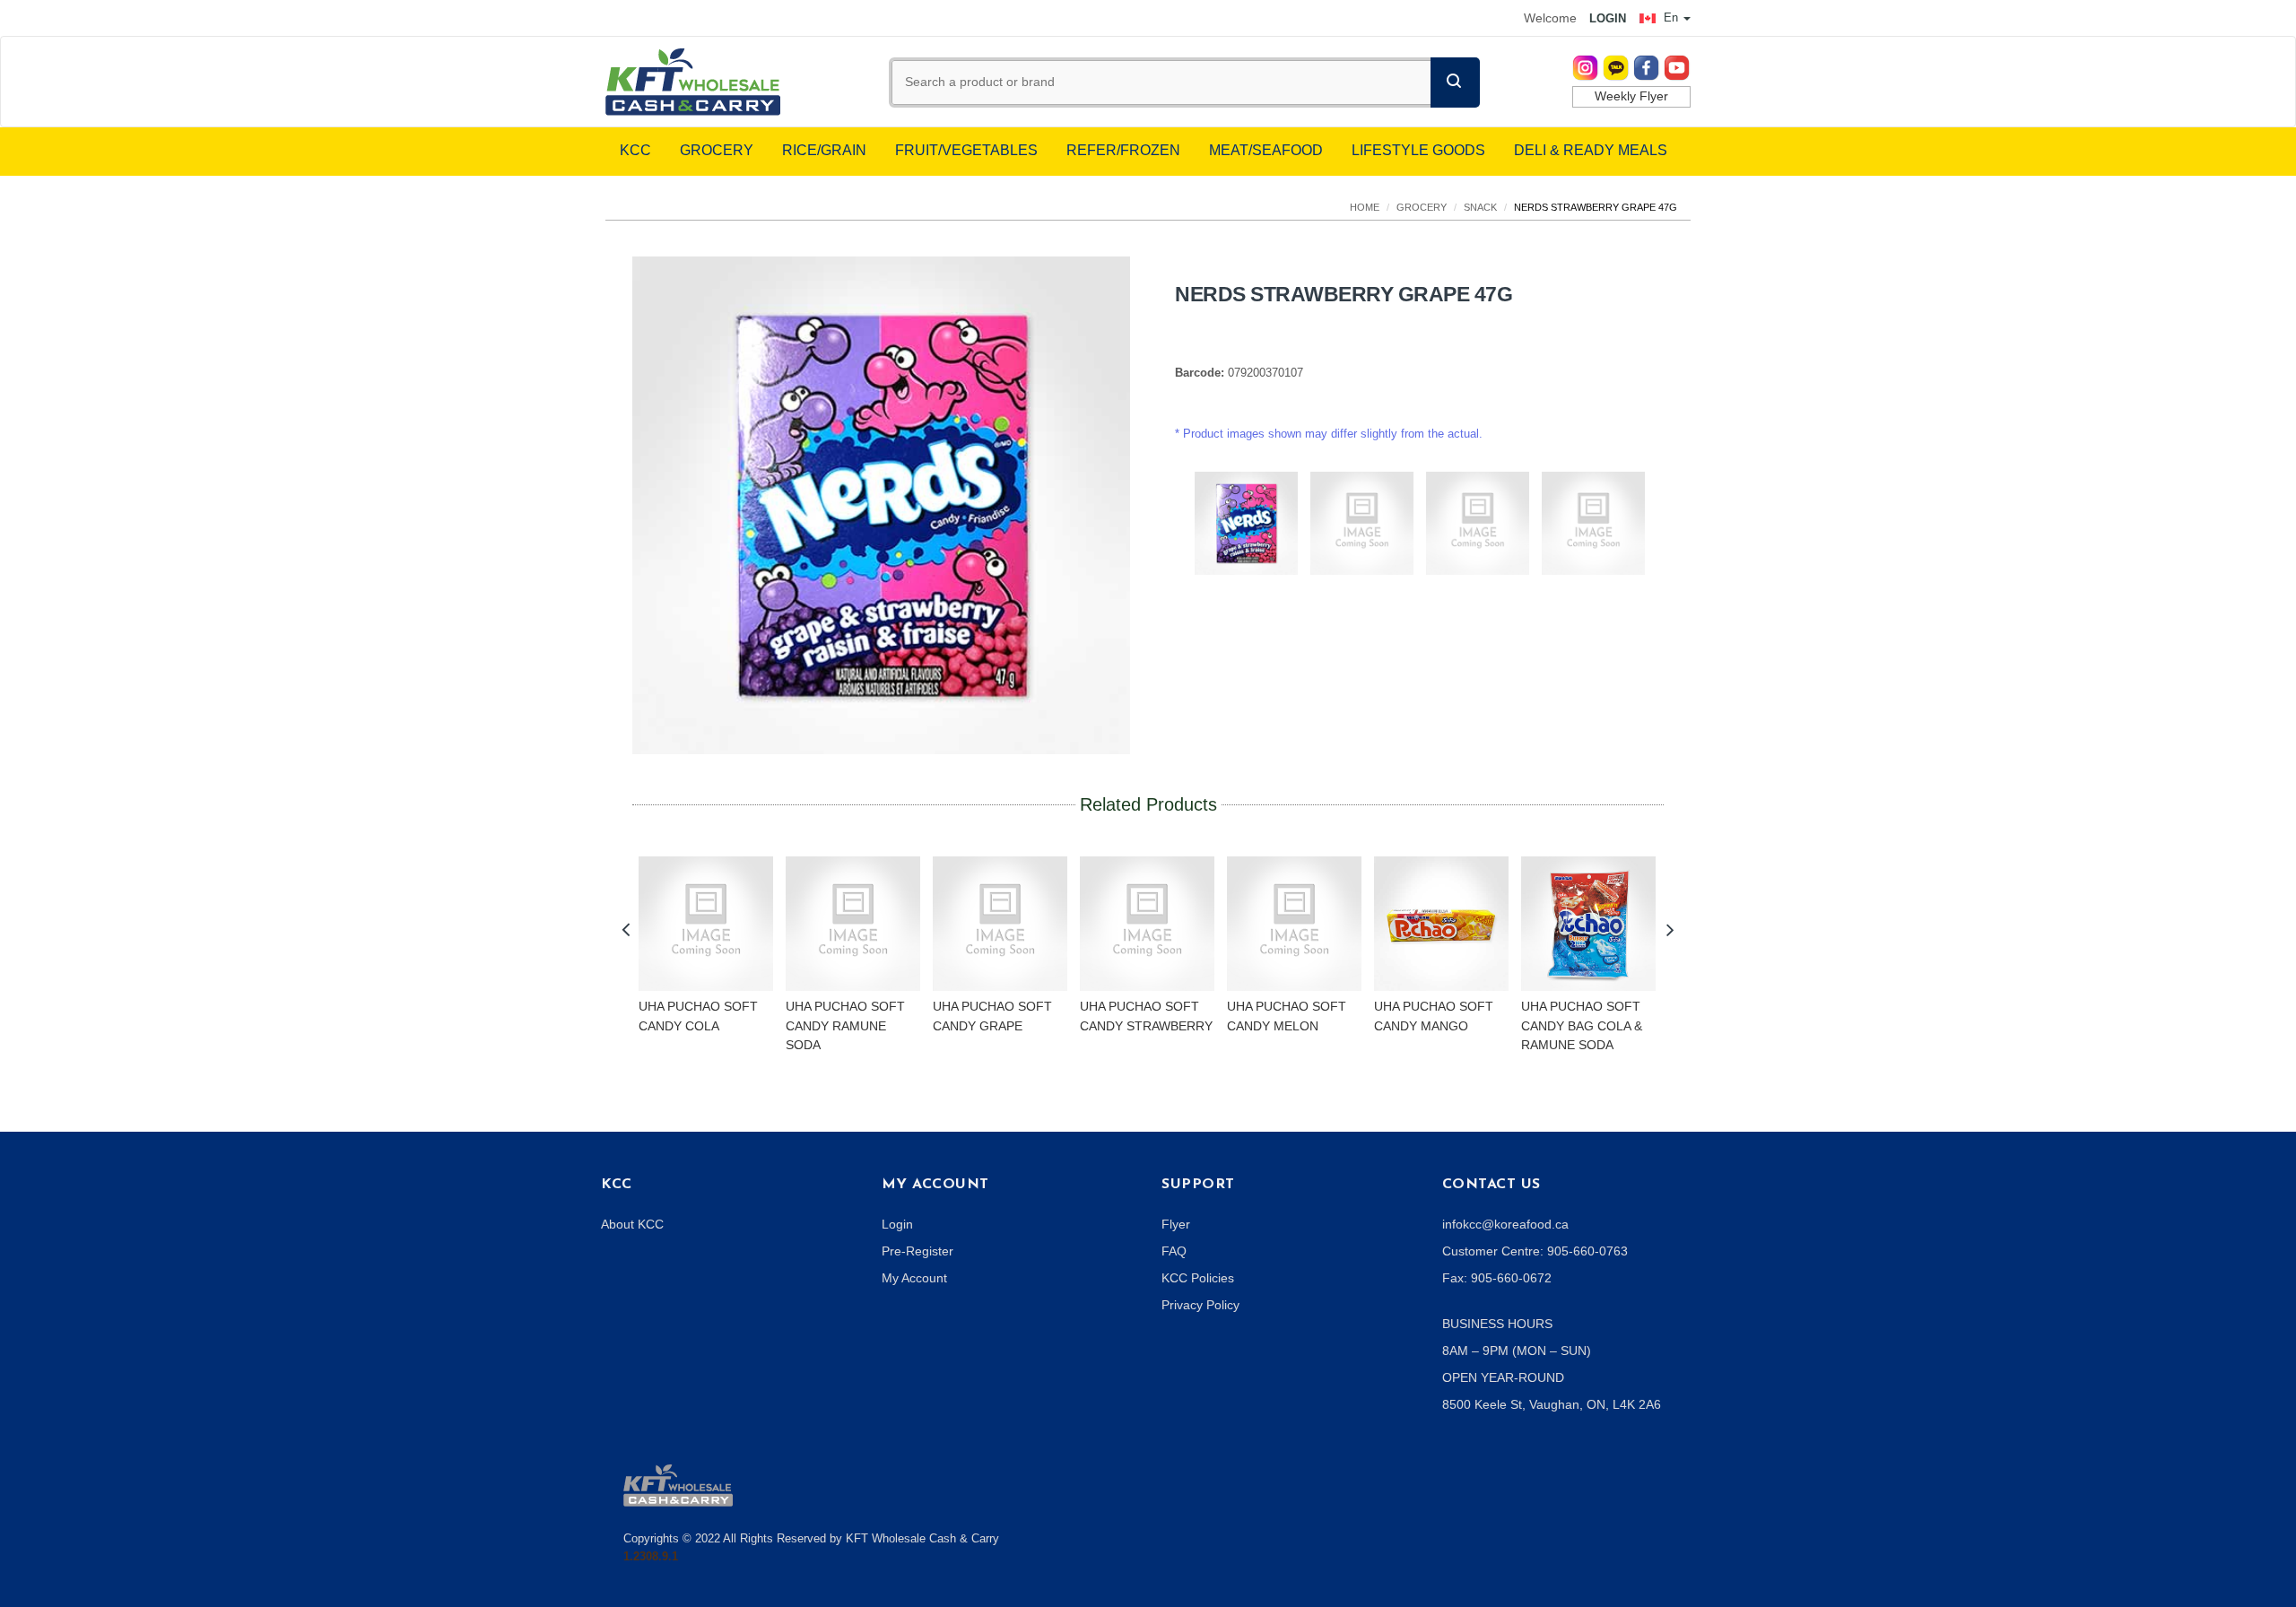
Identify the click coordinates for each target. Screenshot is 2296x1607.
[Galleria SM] (678, 1484)
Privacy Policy (1200, 1305)
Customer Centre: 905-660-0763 (1535, 1251)
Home (1365, 207)
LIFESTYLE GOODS (1418, 150)
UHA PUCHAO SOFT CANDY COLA (698, 1016)
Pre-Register (918, 1251)
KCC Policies (1198, 1278)
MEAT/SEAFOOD (1266, 150)
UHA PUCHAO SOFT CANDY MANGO (1434, 1016)
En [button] (1671, 17)
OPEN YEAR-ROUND (1503, 1377)
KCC (635, 150)
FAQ (1174, 1251)
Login (897, 1224)
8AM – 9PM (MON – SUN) (1517, 1351)
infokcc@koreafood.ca (1505, 1224)
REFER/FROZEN (1123, 150)
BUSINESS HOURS (1497, 1324)
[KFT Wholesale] (693, 81)
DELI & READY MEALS (1591, 150)
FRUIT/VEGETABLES (966, 150)
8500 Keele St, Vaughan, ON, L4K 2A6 (1552, 1404)
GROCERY (717, 150)
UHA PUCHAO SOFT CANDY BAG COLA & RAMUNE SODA (1582, 1025)
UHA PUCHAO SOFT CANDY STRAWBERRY (1146, 1016)
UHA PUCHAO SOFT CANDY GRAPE (992, 1016)
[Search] (1455, 83)
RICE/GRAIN (824, 150)
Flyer (1176, 1224)
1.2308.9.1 (651, 1556)
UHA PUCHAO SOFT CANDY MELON (1287, 1016)
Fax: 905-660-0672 (1497, 1278)
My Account (914, 1278)
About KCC (632, 1224)
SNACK (1480, 207)
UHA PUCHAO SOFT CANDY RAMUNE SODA (845, 1025)
